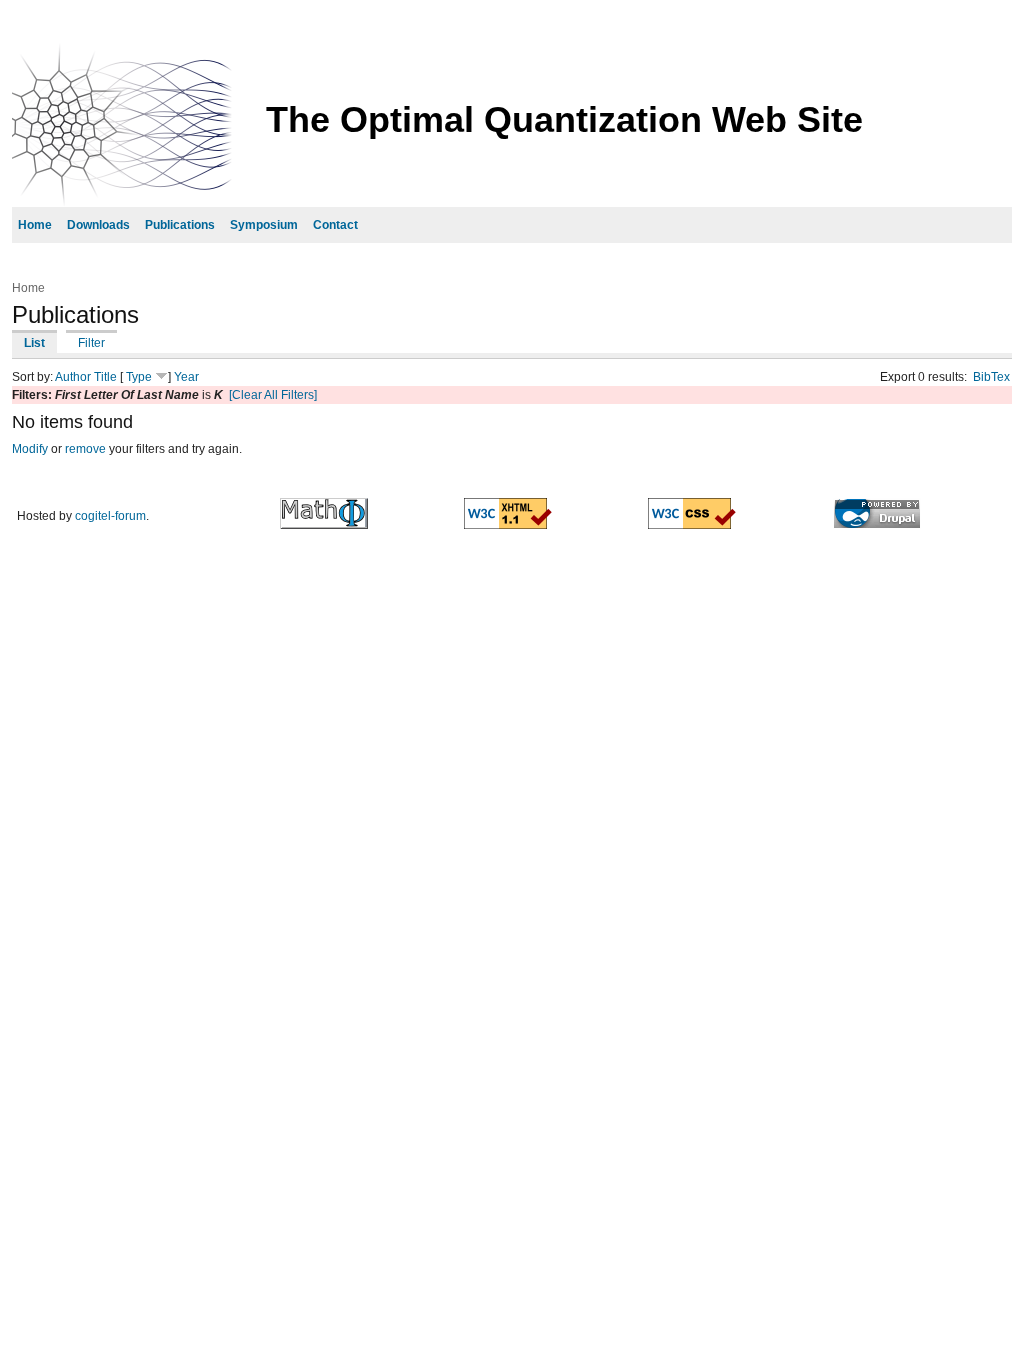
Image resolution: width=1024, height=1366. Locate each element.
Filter (91, 343)
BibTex (991, 377)
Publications (180, 225)
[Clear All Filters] (273, 395)
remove (85, 449)
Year (186, 377)
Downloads (98, 225)
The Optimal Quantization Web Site (564, 119)
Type (139, 377)
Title (105, 377)
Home (35, 225)
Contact (335, 225)
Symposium (264, 225)
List (34, 343)
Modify (30, 449)
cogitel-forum (110, 516)
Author (73, 377)
